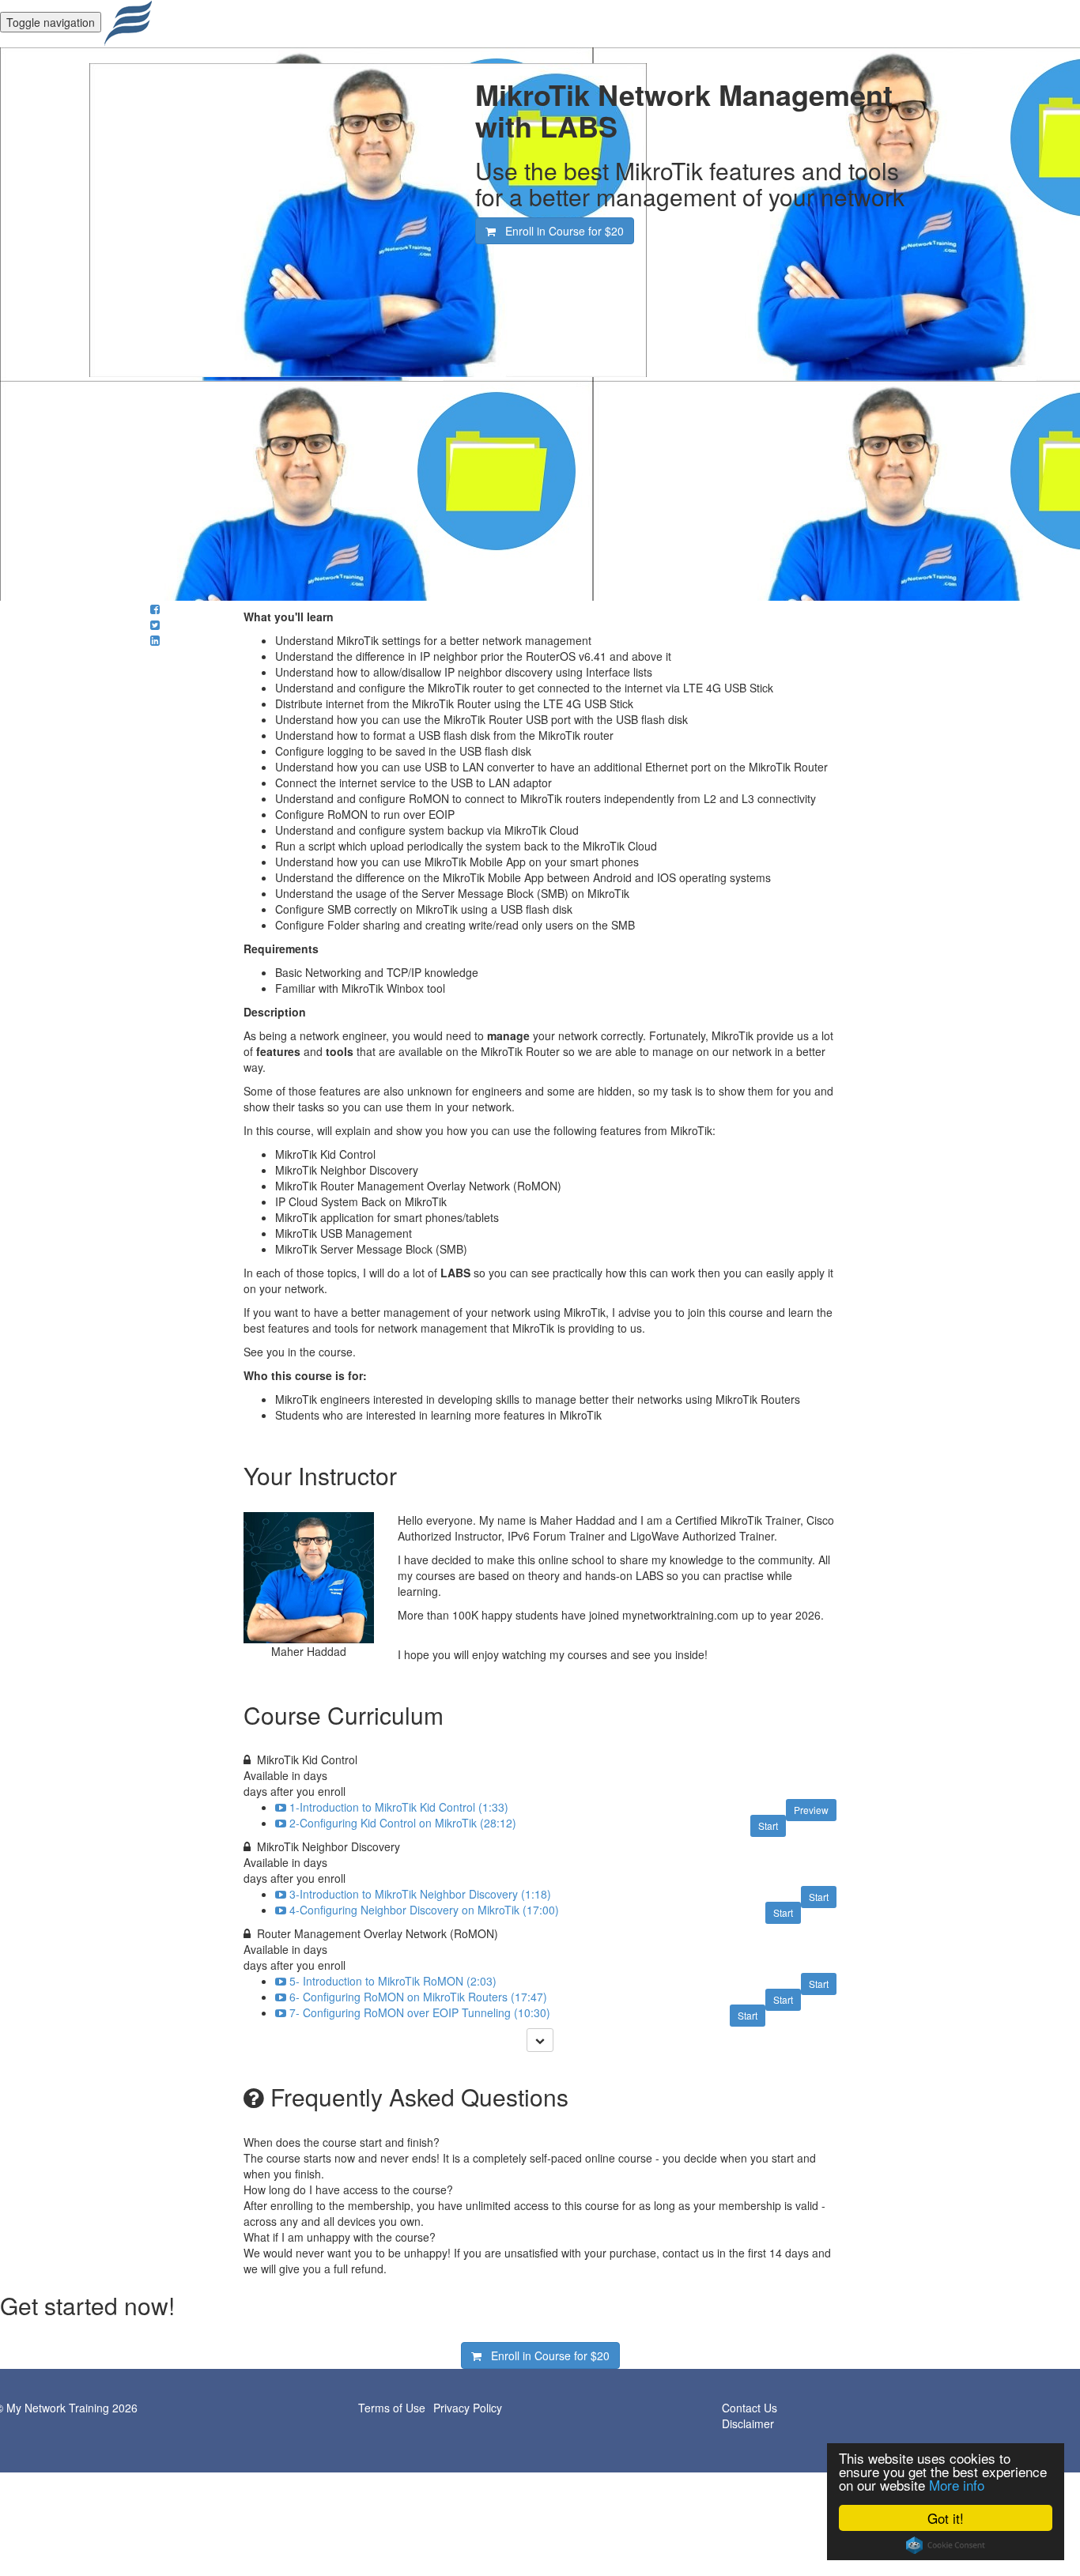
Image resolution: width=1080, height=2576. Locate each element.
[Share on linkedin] (155, 640)
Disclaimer (748, 2423)
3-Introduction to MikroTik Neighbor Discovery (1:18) (420, 1894)
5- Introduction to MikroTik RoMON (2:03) (393, 1981)
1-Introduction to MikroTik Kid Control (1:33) (399, 1807)
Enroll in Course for (560, 231)
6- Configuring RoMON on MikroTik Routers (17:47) (418, 1997)
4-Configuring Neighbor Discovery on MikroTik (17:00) (424, 1910)
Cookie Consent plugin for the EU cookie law (946, 2545)
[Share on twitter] (155, 624)
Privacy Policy (468, 2408)
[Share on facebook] (155, 609)
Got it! (946, 2518)
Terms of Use (392, 2408)
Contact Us (750, 2408)
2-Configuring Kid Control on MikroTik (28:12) (403, 1823)
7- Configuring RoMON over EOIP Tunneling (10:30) (420, 2012)
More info (957, 2485)
